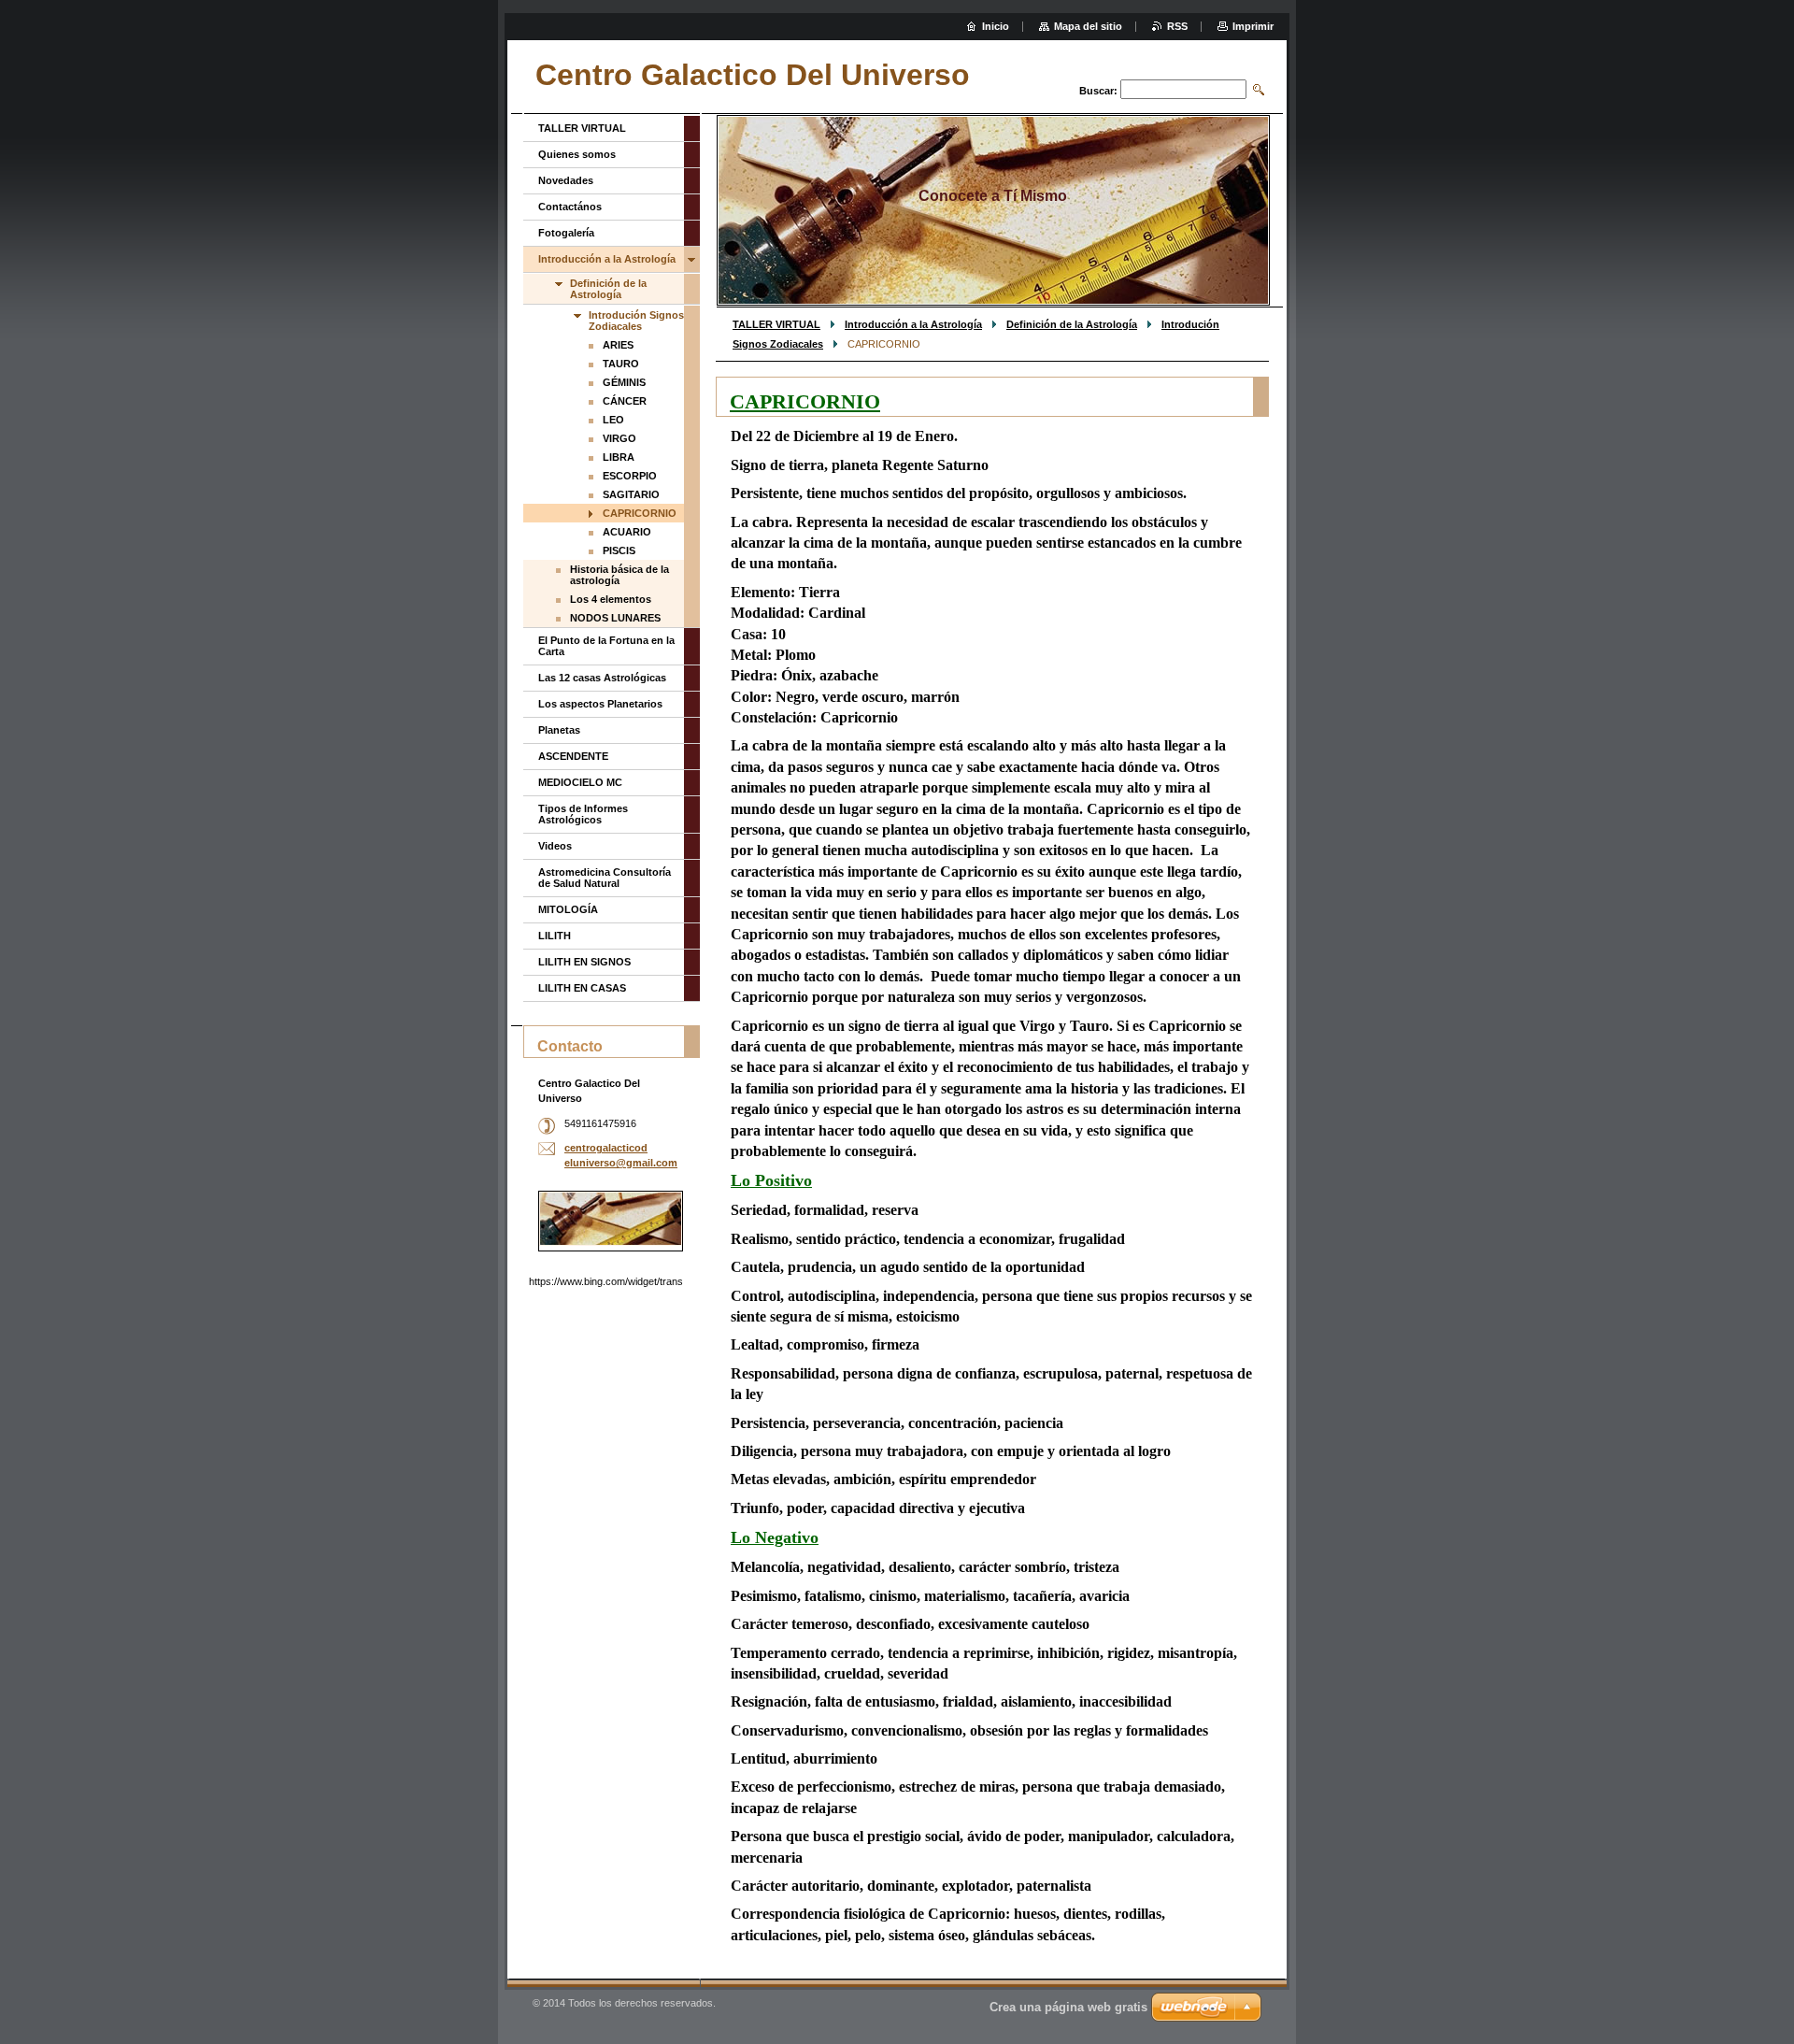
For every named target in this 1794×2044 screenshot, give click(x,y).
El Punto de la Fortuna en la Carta (606, 646)
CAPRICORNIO (640, 513)
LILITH (555, 936)
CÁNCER (625, 401)
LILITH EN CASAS (582, 988)
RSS (1177, 26)
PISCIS (619, 550)
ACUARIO (627, 532)
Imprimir (1253, 26)
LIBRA (619, 457)
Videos (555, 846)
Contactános (570, 207)
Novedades (566, 180)
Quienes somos (577, 154)
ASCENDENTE (573, 756)
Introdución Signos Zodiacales (636, 321)
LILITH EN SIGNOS (584, 962)
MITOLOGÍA (568, 909)
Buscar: (1098, 91)
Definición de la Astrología (1072, 324)
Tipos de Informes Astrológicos (583, 814)
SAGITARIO (631, 494)
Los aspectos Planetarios (600, 704)
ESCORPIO (630, 476)
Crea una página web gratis (1068, 2007)
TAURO (621, 364)
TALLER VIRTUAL (776, 324)
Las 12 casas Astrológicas (602, 678)
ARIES (618, 345)
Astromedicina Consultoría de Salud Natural (605, 878)
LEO (613, 420)
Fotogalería (566, 233)
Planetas (559, 730)
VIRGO (619, 438)
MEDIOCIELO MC (580, 782)
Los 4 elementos (611, 599)
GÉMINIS (624, 382)
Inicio (996, 26)
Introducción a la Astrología (913, 324)
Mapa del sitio (1088, 26)
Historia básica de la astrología (619, 575)
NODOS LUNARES (615, 618)
